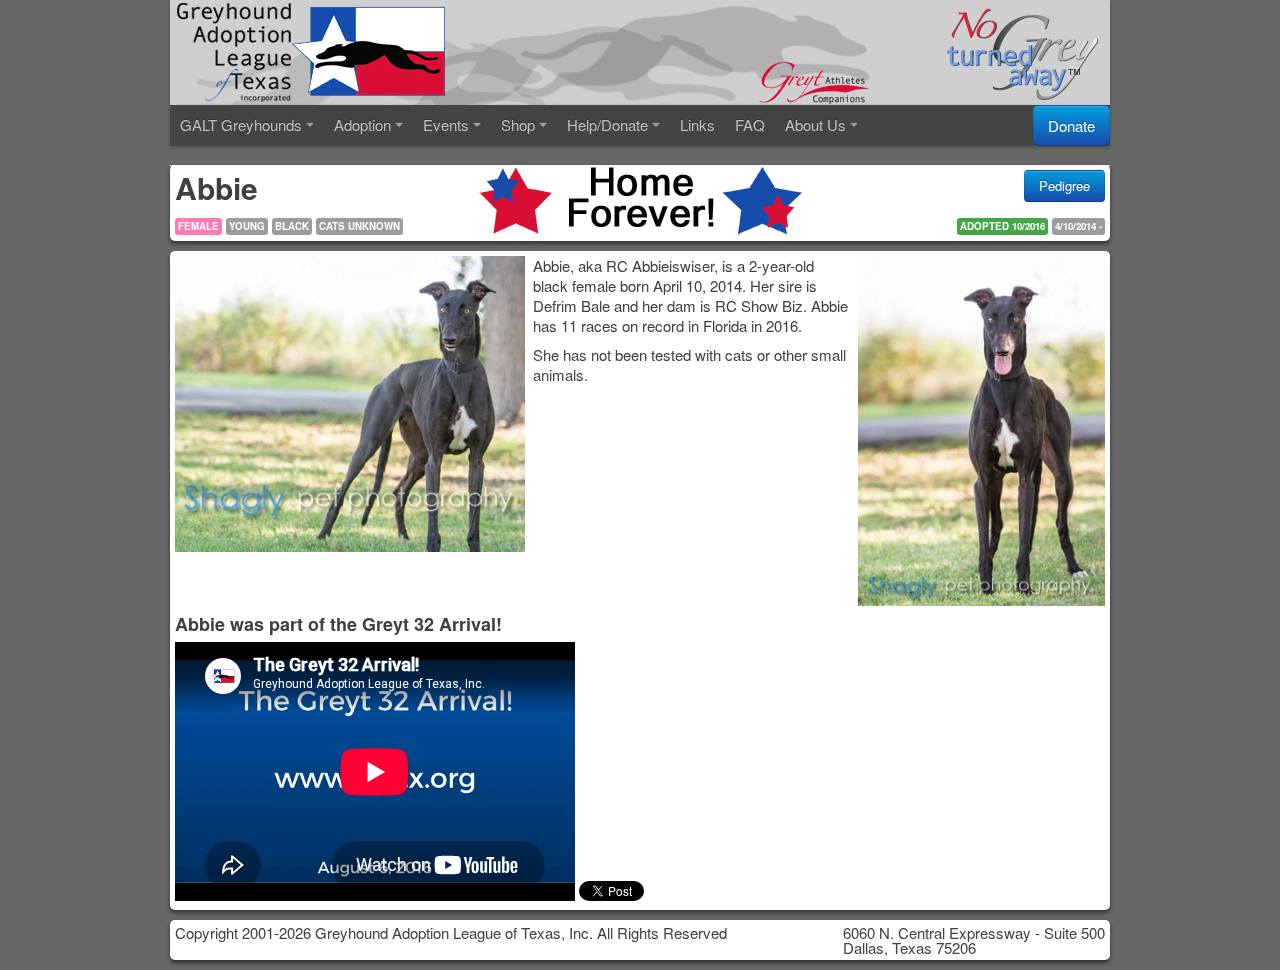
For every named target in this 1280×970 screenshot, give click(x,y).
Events (446, 124)
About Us (815, 124)
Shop (518, 124)
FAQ (750, 124)
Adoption (362, 124)
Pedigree (1064, 185)
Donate (1071, 125)
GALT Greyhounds (241, 124)
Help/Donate (607, 124)
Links (697, 124)
